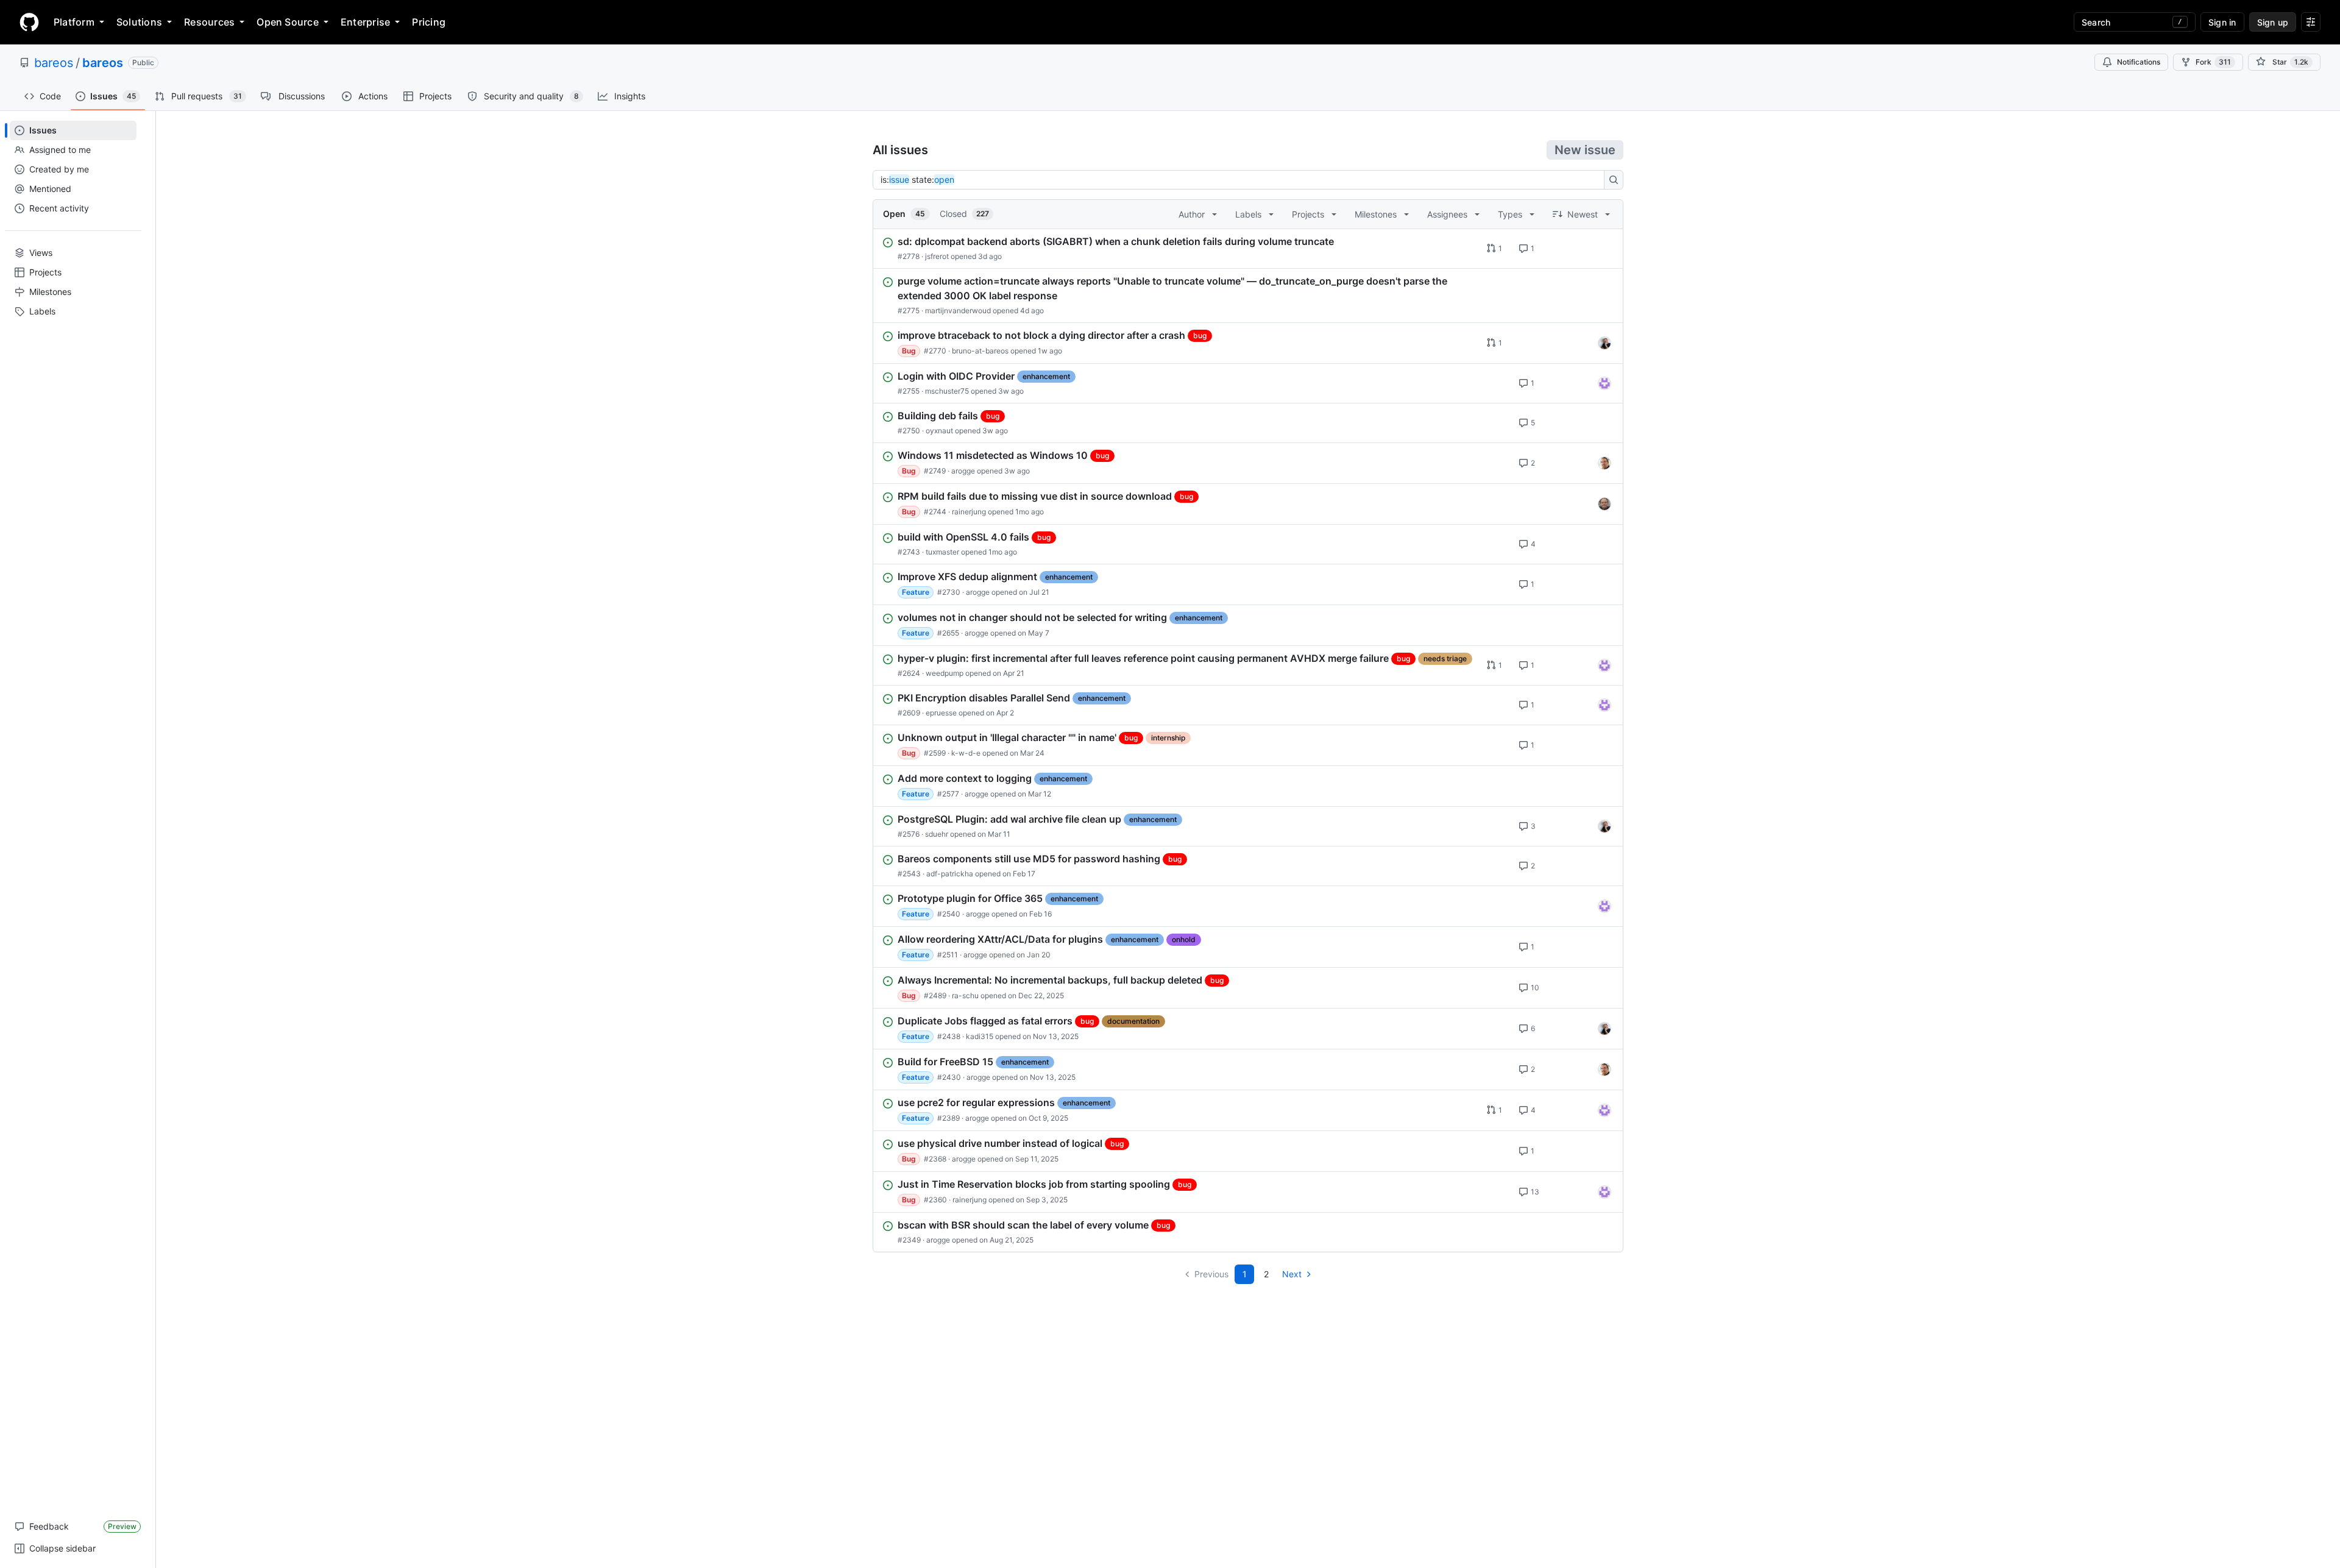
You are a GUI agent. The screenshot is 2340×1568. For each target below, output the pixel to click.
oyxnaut (939, 431)
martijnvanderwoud (958, 310)
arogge (963, 471)
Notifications (2139, 62)
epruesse (941, 713)
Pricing (429, 22)
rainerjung (969, 512)
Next (1292, 1274)
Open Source (288, 22)
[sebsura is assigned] (1604, 383)
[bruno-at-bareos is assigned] (1604, 343)
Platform (74, 22)
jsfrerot (937, 256)
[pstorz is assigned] (1604, 504)
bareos (54, 63)
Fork (2213, 62)
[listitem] (1248, 249)
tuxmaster (942, 552)
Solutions (139, 22)
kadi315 (980, 1036)
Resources (209, 22)
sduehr (937, 834)
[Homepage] (29, 22)
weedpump (945, 673)
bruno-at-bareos (980, 351)
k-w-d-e (966, 753)
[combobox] (1242, 180)
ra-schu (965, 995)
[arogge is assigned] (1604, 463)
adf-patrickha (950, 874)
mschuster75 (947, 391)
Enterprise (365, 22)
